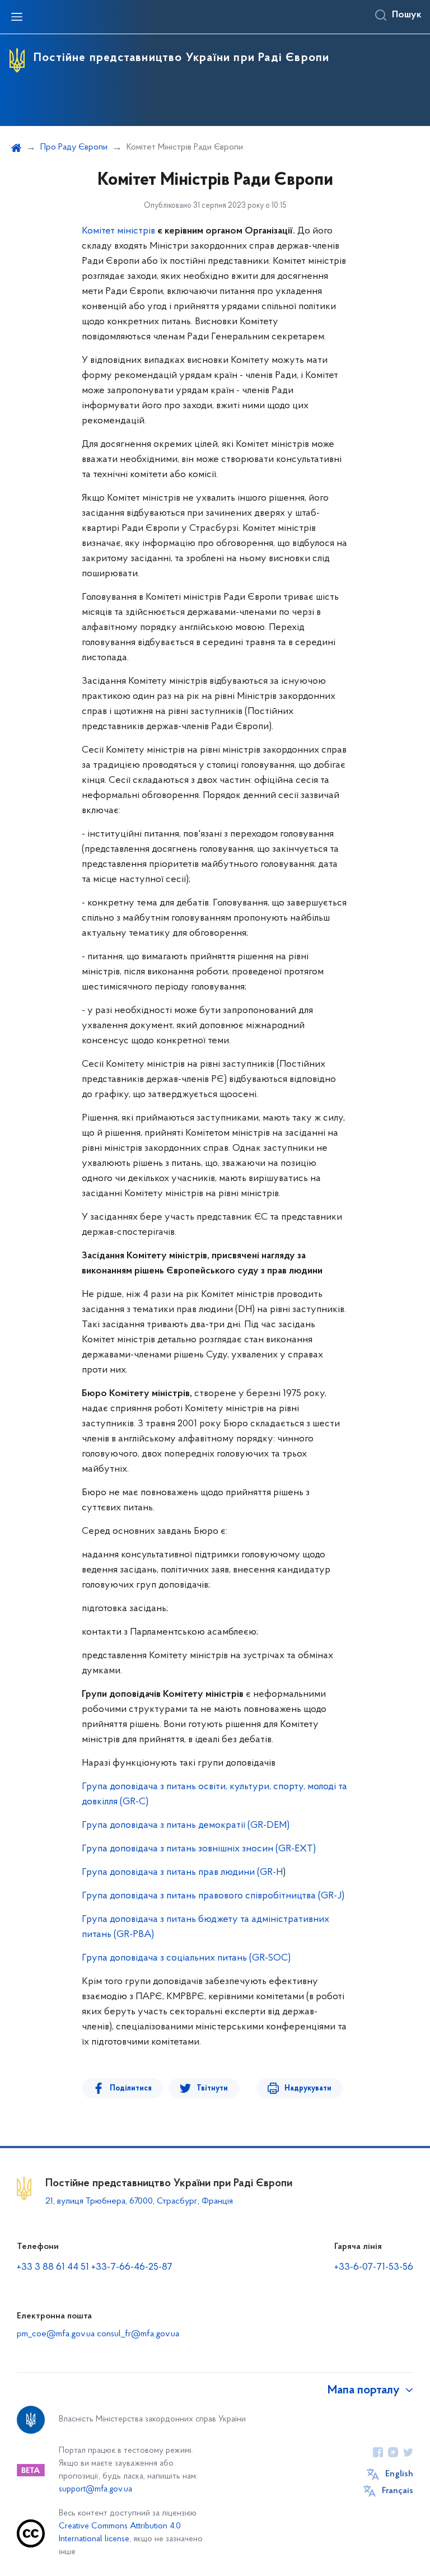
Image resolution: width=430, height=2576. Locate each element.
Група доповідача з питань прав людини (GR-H (182, 1873)
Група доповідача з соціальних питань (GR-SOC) (186, 1958)
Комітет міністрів (118, 231)
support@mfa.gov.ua (95, 2489)
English (399, 2474)
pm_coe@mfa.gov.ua (56, 2334)
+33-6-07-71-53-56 (374, 2267)
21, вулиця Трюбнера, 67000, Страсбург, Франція (139, 2201)
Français (398, 2491)
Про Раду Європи (74, 147)
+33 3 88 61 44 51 (53, 2267)
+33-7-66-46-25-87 (132, 2267)
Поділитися (131, 2089)
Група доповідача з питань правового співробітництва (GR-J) (213, 1896)
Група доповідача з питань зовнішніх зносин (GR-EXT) (199, 1849)
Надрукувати (308, 2089)
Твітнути (212, 2089)
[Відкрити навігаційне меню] (17, 17)
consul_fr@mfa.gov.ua (138, 2334)
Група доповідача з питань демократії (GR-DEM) (186, 1826)
